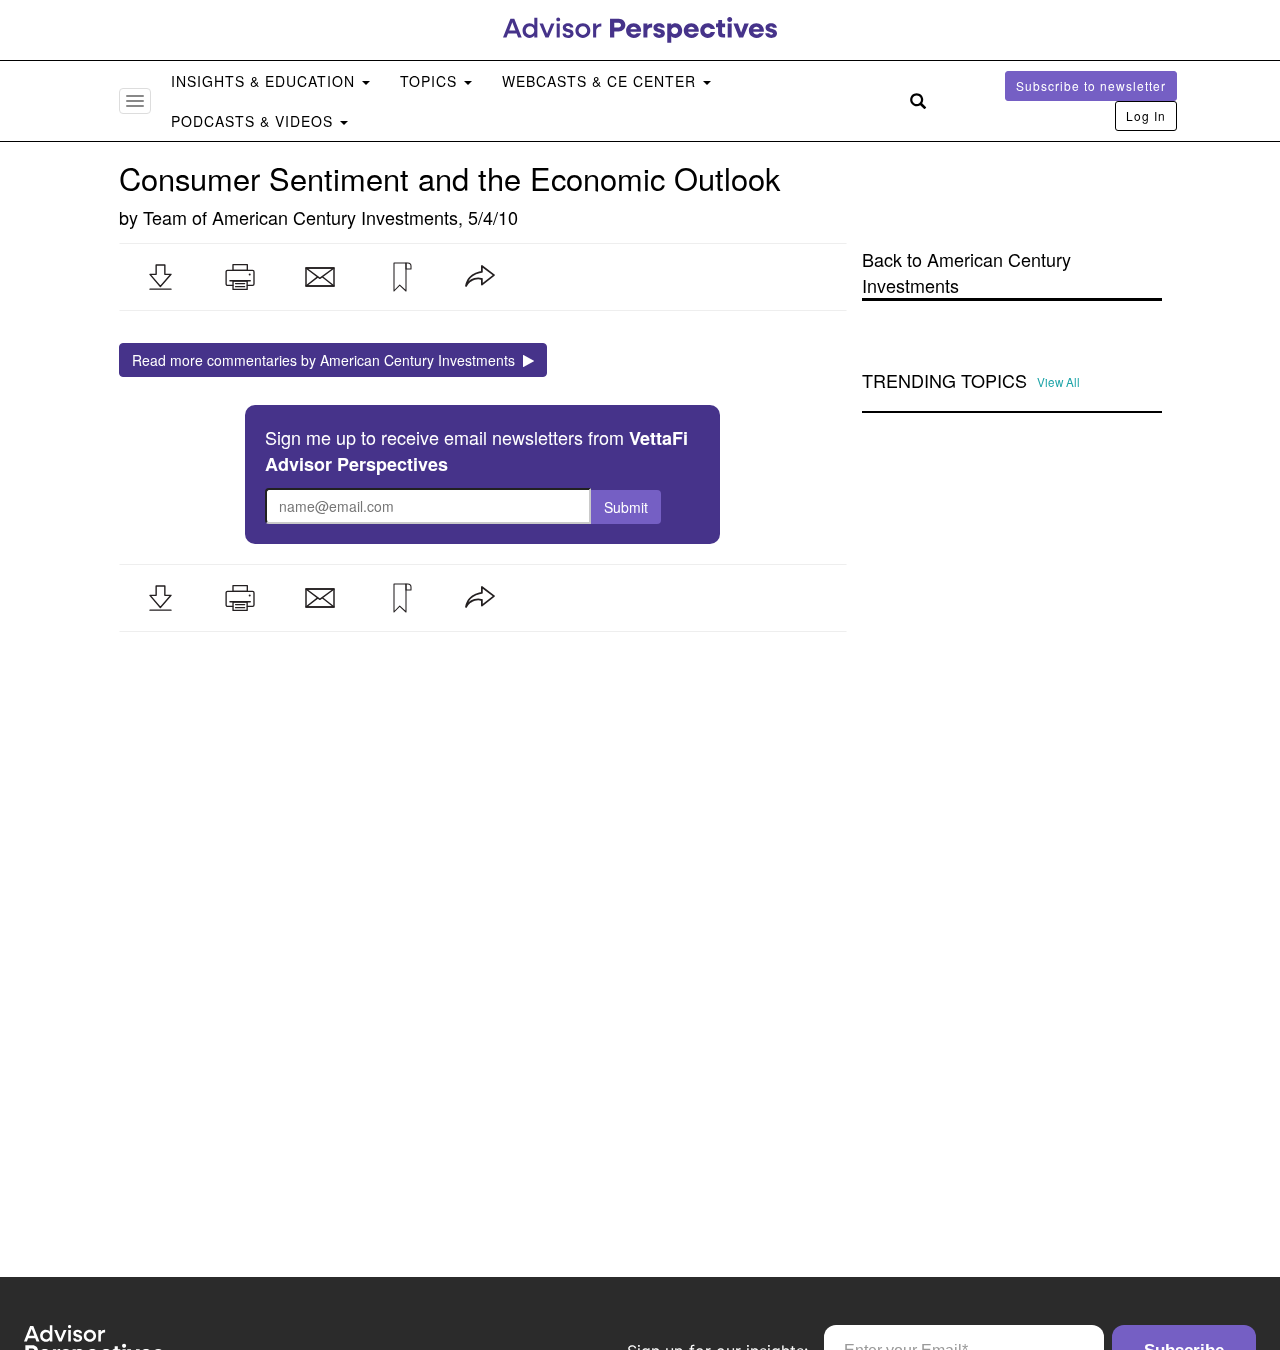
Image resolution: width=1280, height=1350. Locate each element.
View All (1058, 382)
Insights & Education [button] (265, 81)
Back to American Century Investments (966, 272)
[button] (160, 277)
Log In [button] (1146, 115)
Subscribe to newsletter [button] (1091, 85)
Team (165, 217)
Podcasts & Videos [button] (254, 121)
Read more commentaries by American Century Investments (327, 360)
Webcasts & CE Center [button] (601, 81)
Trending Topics (944, 381)
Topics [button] (431, 81)
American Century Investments (335, 217)
